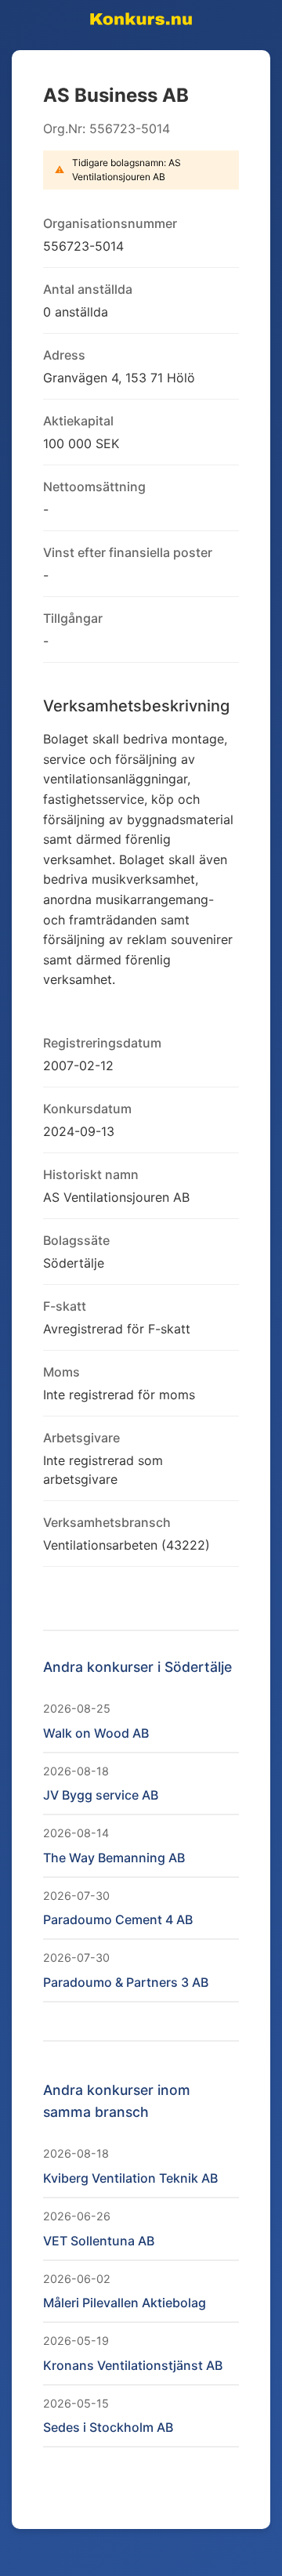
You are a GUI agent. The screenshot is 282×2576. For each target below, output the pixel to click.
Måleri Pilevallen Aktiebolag (125, 2303)
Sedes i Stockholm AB (108, 2427)
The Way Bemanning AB (114, 1858)
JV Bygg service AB (101, 1795)
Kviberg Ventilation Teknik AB (130, 2178)
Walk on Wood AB (96, 1733)
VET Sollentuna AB (99, 2241)
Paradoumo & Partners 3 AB (126, 1982)
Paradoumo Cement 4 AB (118, 1919)
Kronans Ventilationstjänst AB (133, 2365)
